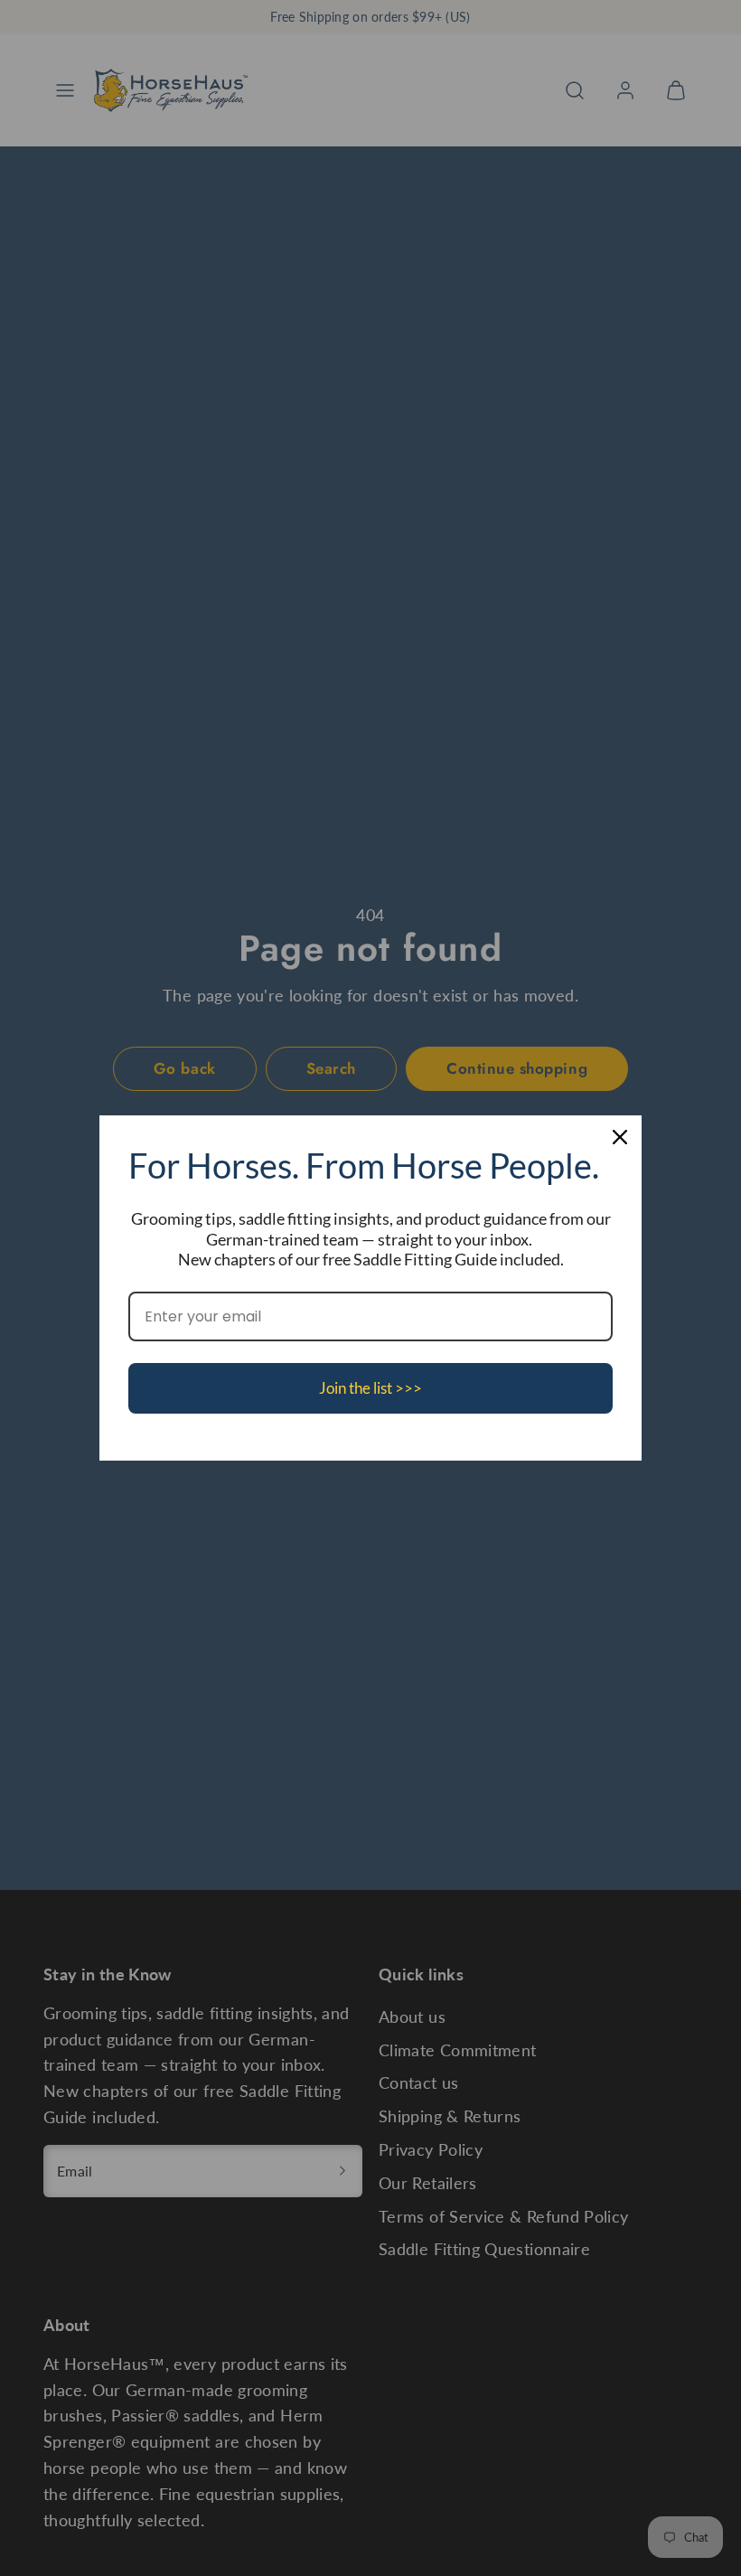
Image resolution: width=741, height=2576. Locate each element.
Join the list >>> (370, 1388)
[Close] (620, 1137)
